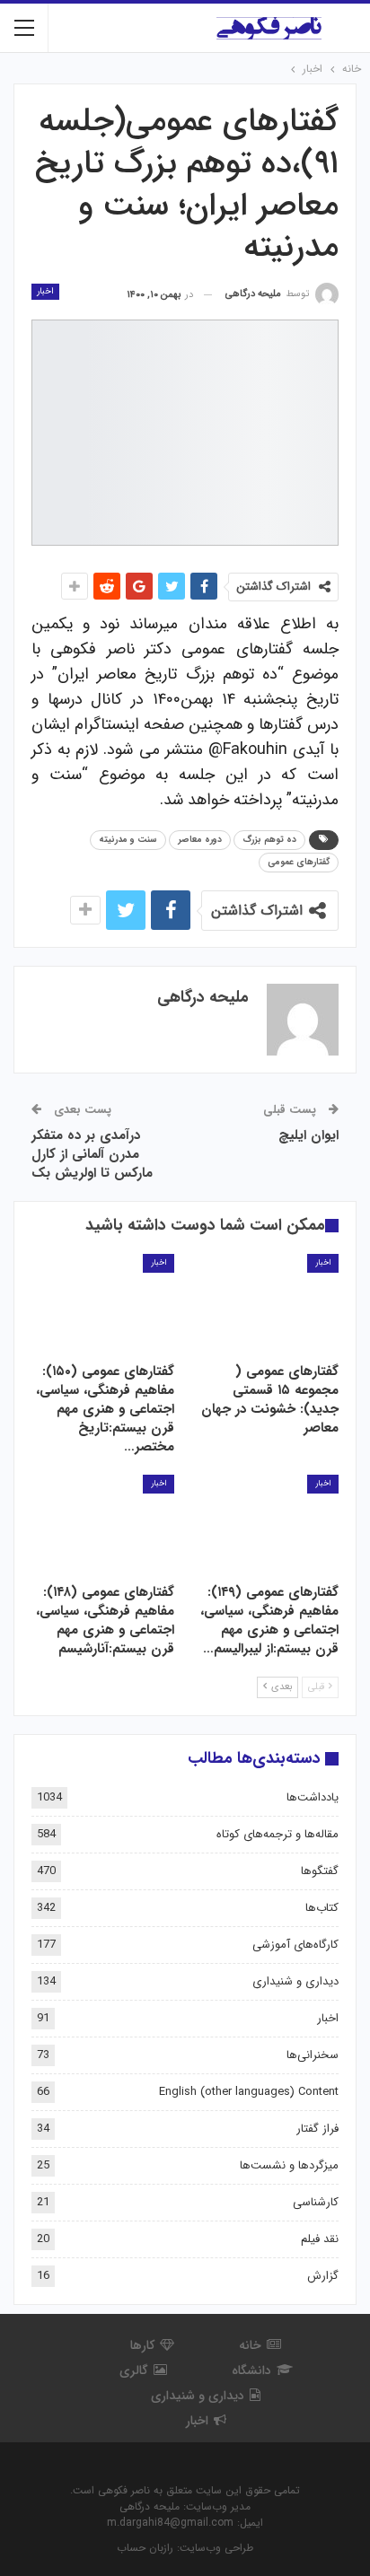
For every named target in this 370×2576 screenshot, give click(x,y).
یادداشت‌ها (313, 1797)
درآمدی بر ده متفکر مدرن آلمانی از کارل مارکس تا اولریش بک (92, 1154)
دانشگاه (251, 2370)
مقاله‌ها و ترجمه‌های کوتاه (277, 1834)
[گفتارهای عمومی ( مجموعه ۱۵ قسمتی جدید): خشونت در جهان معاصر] (267, 1304)
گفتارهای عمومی (299, 862)
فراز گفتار (317, 2129)
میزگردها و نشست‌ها (289, 2165)
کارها (142, 2345)
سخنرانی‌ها (313, 2055)
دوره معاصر (200, 840)
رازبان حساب (145, 2548)
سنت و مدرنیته (128, 840)
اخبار (45, 291)
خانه (250, 2345)
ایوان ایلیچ (308, 1135)
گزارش (323, 2276)
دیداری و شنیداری (295, 1981)
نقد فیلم (320, 2239)
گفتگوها (320, 1871)
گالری (134, 2370)
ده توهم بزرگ (269, 840)
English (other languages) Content (249, 2092)
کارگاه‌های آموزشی (295, 1945)
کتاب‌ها (322, 1908)
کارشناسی (316, 2202)
